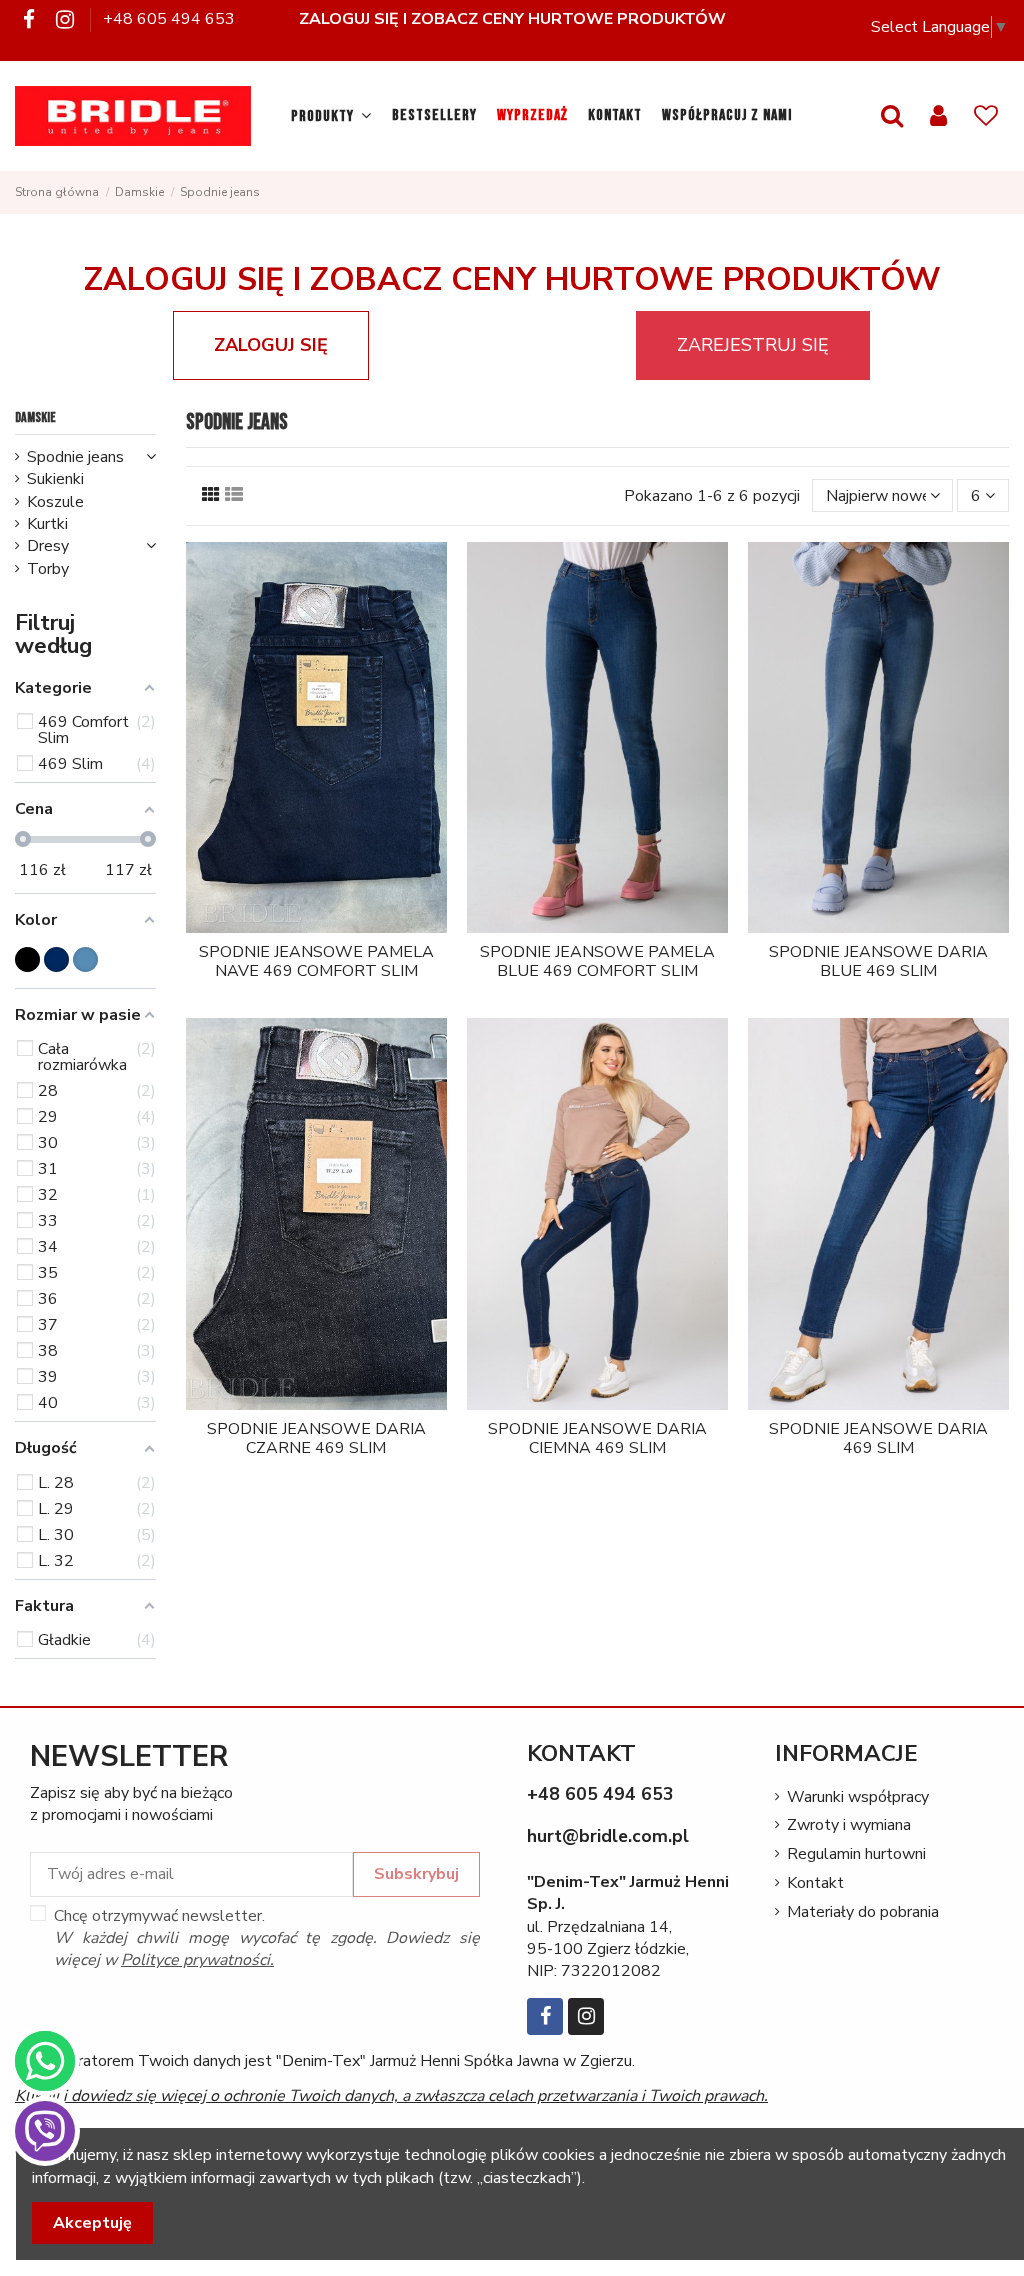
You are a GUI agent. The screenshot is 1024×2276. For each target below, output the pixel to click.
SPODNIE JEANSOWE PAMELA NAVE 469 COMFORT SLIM (316, 961)
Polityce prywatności (195, 1960)
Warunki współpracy (858, 1797)
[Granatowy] (56, 959)
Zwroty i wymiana (849, 1825)
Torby (48, 569)
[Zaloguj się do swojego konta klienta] (938, 116)
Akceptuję (92, 2223)
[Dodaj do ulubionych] (300, 925)
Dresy (48, 546)
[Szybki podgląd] (332, 925)
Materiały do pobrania (863, 1912)
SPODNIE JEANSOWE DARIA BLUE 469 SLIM (878, 961)
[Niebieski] (85, 959)
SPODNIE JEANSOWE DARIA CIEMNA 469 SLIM (597, 1438)
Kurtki (47, 524)
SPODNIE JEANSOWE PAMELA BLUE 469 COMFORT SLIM (597, 961)
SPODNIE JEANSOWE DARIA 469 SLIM (878, 1438)
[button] (331, 116)
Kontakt (815, 1883)
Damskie (35, 417)
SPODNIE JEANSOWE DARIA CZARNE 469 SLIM (316, 1438)
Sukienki (55, 479)
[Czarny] (27, 959)
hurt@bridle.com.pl (608, 1836)
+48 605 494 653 (169, 19)
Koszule (55, 502)
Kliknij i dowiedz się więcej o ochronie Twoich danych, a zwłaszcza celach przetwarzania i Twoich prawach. (391, 2096)
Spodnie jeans (75, 457)
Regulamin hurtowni (856, 1854)
